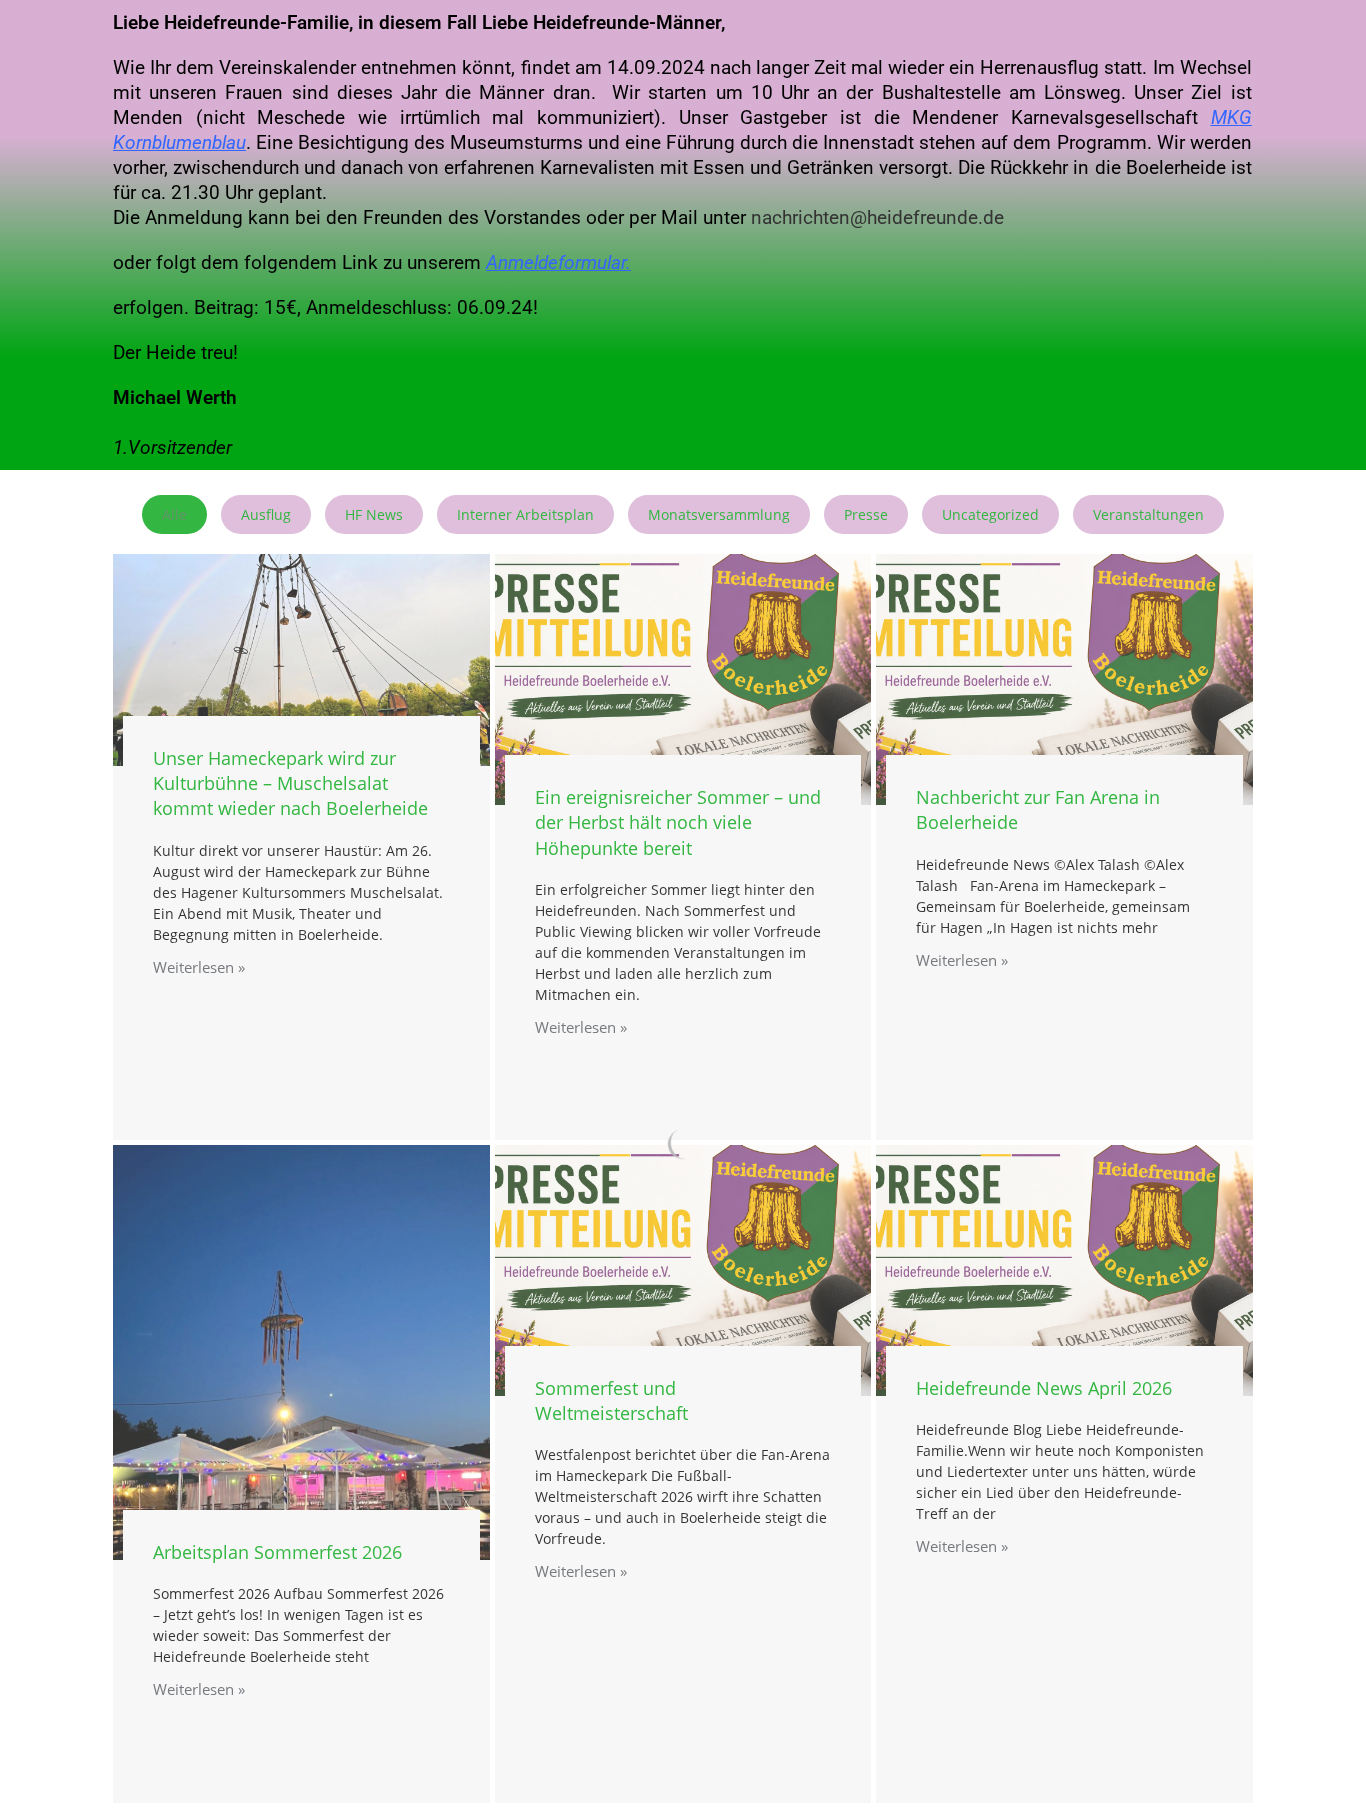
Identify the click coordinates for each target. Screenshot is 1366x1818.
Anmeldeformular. (558, 262)
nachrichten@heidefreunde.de (877, 217)
